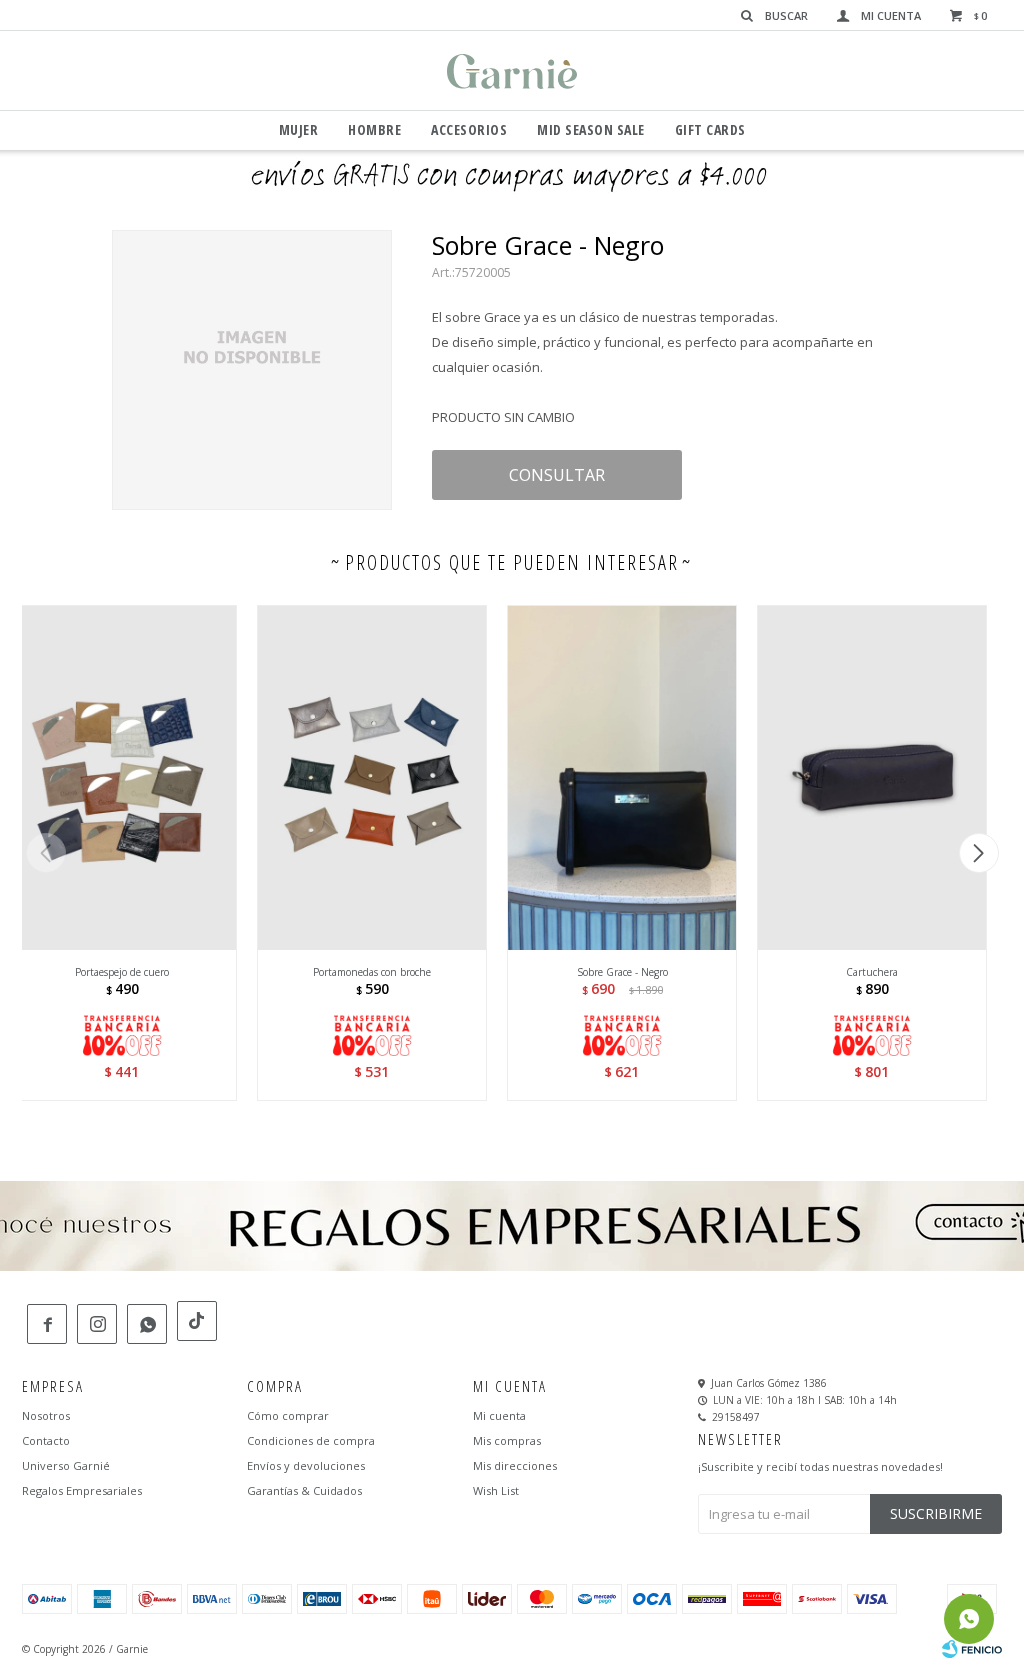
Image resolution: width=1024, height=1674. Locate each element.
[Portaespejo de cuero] (122, 777)
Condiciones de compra (311, 1440)
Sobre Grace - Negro (622, 972)
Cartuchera (872, 972)
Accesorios (469, 129)
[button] (978, 853)
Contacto (46, 1440)
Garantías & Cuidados (304, 1490)
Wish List (496, 1490)
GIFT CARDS (710, 129)
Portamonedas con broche (372, 972)
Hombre (374, 129)
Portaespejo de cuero (122, 972)
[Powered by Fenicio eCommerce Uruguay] (972, 1649)
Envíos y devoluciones (306, 1465)
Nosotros (46, 1415)
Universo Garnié (66, 1465)
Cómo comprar (288, 1415)
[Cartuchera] (872, 777)
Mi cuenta (499, 1415)
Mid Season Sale (591, 129)
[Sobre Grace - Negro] (622, 777)
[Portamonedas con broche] (372, 777)
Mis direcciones (515, 1465)
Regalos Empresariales (82, 1490)
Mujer (299, 129)
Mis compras (507, 1440)
